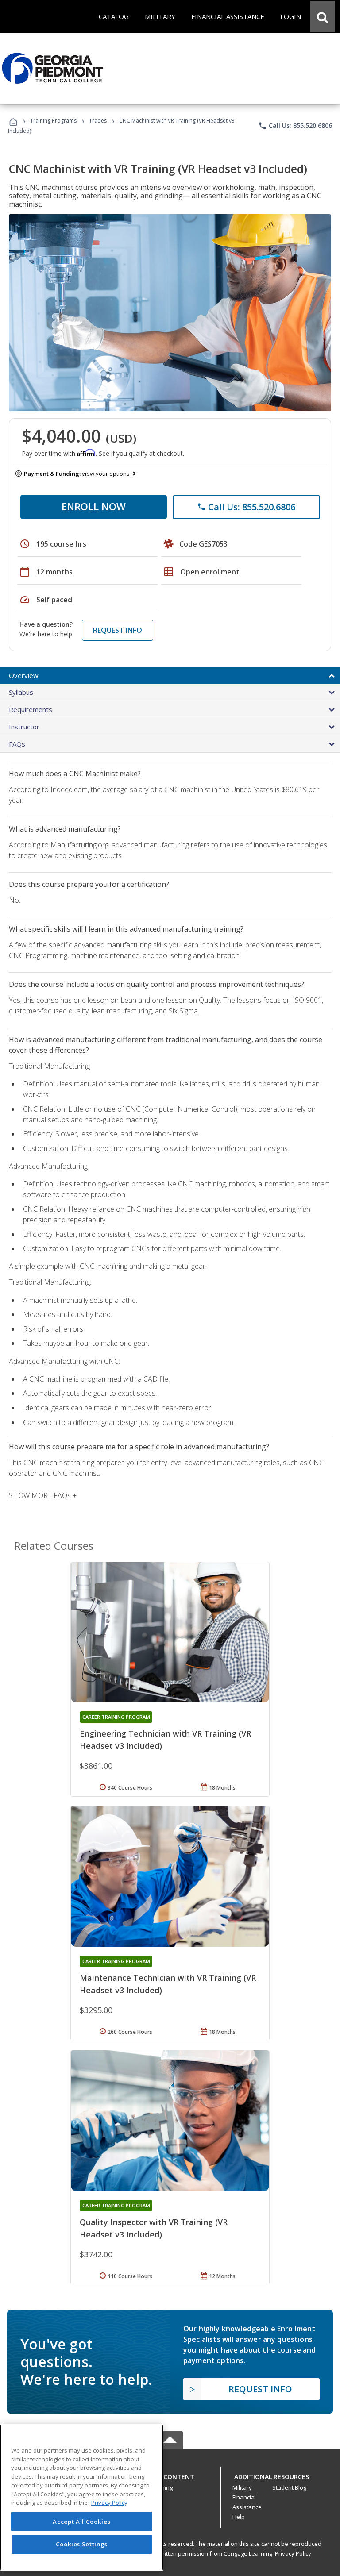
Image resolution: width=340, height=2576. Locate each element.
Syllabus (21, 692)
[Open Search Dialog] (322, 16)
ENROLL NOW (94, 506)
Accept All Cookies (81, 2522)
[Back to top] (170, 2474)
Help (239, 2517)
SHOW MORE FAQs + (43, 1495)
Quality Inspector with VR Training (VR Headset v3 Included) (154, 2228)
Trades (98, 121)
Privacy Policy (293, 2553)
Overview (24, 675)
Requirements (31, 709)
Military (242, 2487)
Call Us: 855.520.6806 (295, 126)
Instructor (24, 727)
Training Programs (53, 121)
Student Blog (289, 2487)
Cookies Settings (82, 2544)
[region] (82, 2497)
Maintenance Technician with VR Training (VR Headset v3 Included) (168, 1984)
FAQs (17, 744)
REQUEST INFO (118, 630)
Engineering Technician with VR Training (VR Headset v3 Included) (165, 1740)
